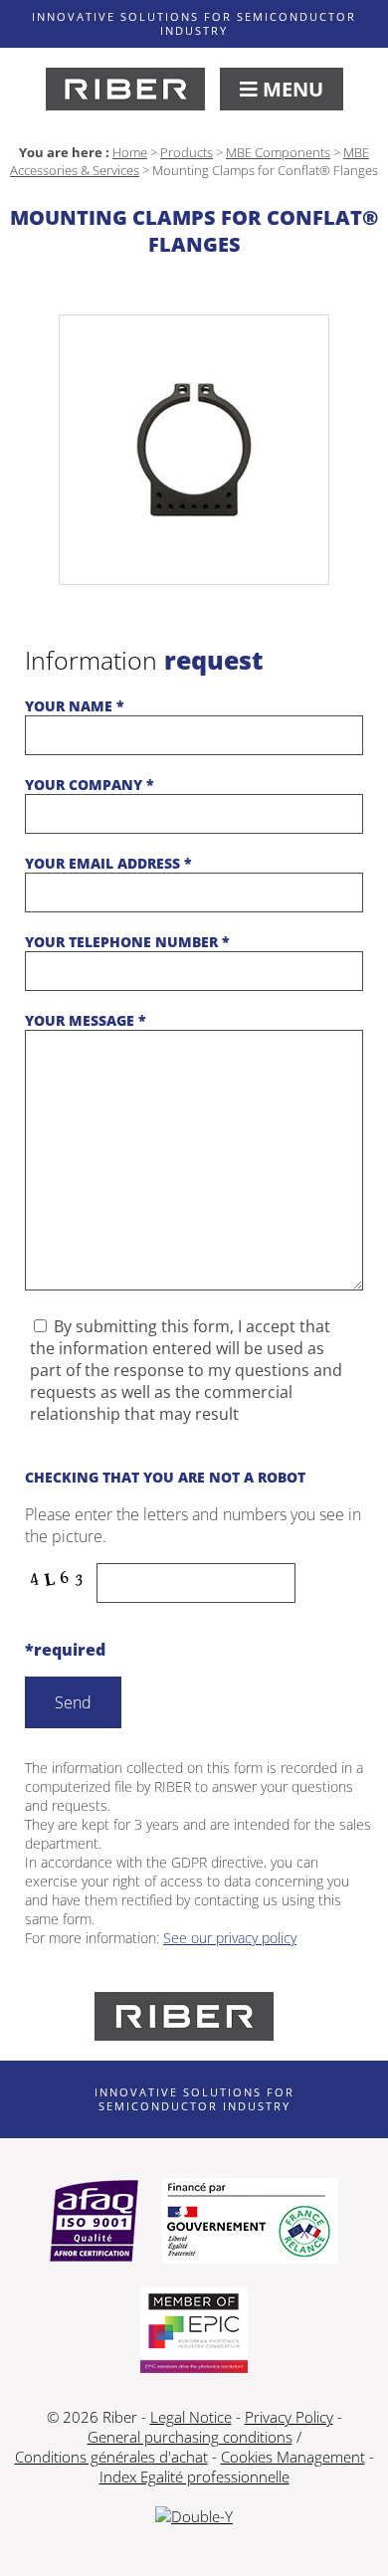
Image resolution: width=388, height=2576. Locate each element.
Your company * (90, 785)
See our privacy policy (230, 1938)
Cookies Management (293, 2457)
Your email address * (108, 863)
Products (187, 152)
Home (130, 152)
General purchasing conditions (190, 2437)
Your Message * (86, 1020)
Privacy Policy (289, 2417)
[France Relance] (250, 2223)
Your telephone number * (127, 942)
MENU (291, 89)
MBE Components (278, 152)
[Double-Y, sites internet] (194, 2516)
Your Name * (75, 706)
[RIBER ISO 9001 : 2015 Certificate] (94, 2223)
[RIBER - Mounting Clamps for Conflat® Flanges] (194, 450)
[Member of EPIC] (194, 2332)
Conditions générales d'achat (111, 2457)
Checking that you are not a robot (165, 1477)
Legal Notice (191, 2417)
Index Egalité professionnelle (194, 2477)
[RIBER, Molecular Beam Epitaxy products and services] (125, 89)
